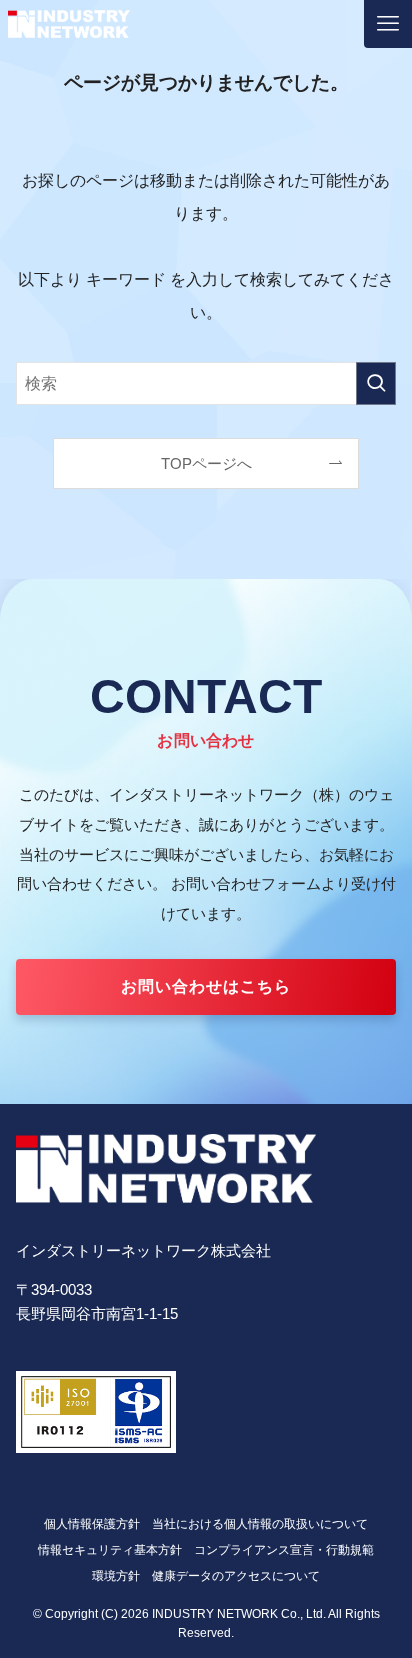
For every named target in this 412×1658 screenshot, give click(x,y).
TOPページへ (206, 464)
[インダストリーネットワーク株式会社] (68, 24)
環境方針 (116, 1576)
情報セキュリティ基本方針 (110, 1550)
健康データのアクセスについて (236, 1576)
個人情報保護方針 (92, 1524)
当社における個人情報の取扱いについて (260, 1524)
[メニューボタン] (388, 24)
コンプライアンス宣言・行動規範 (284, 1550)
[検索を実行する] (376, 383)
